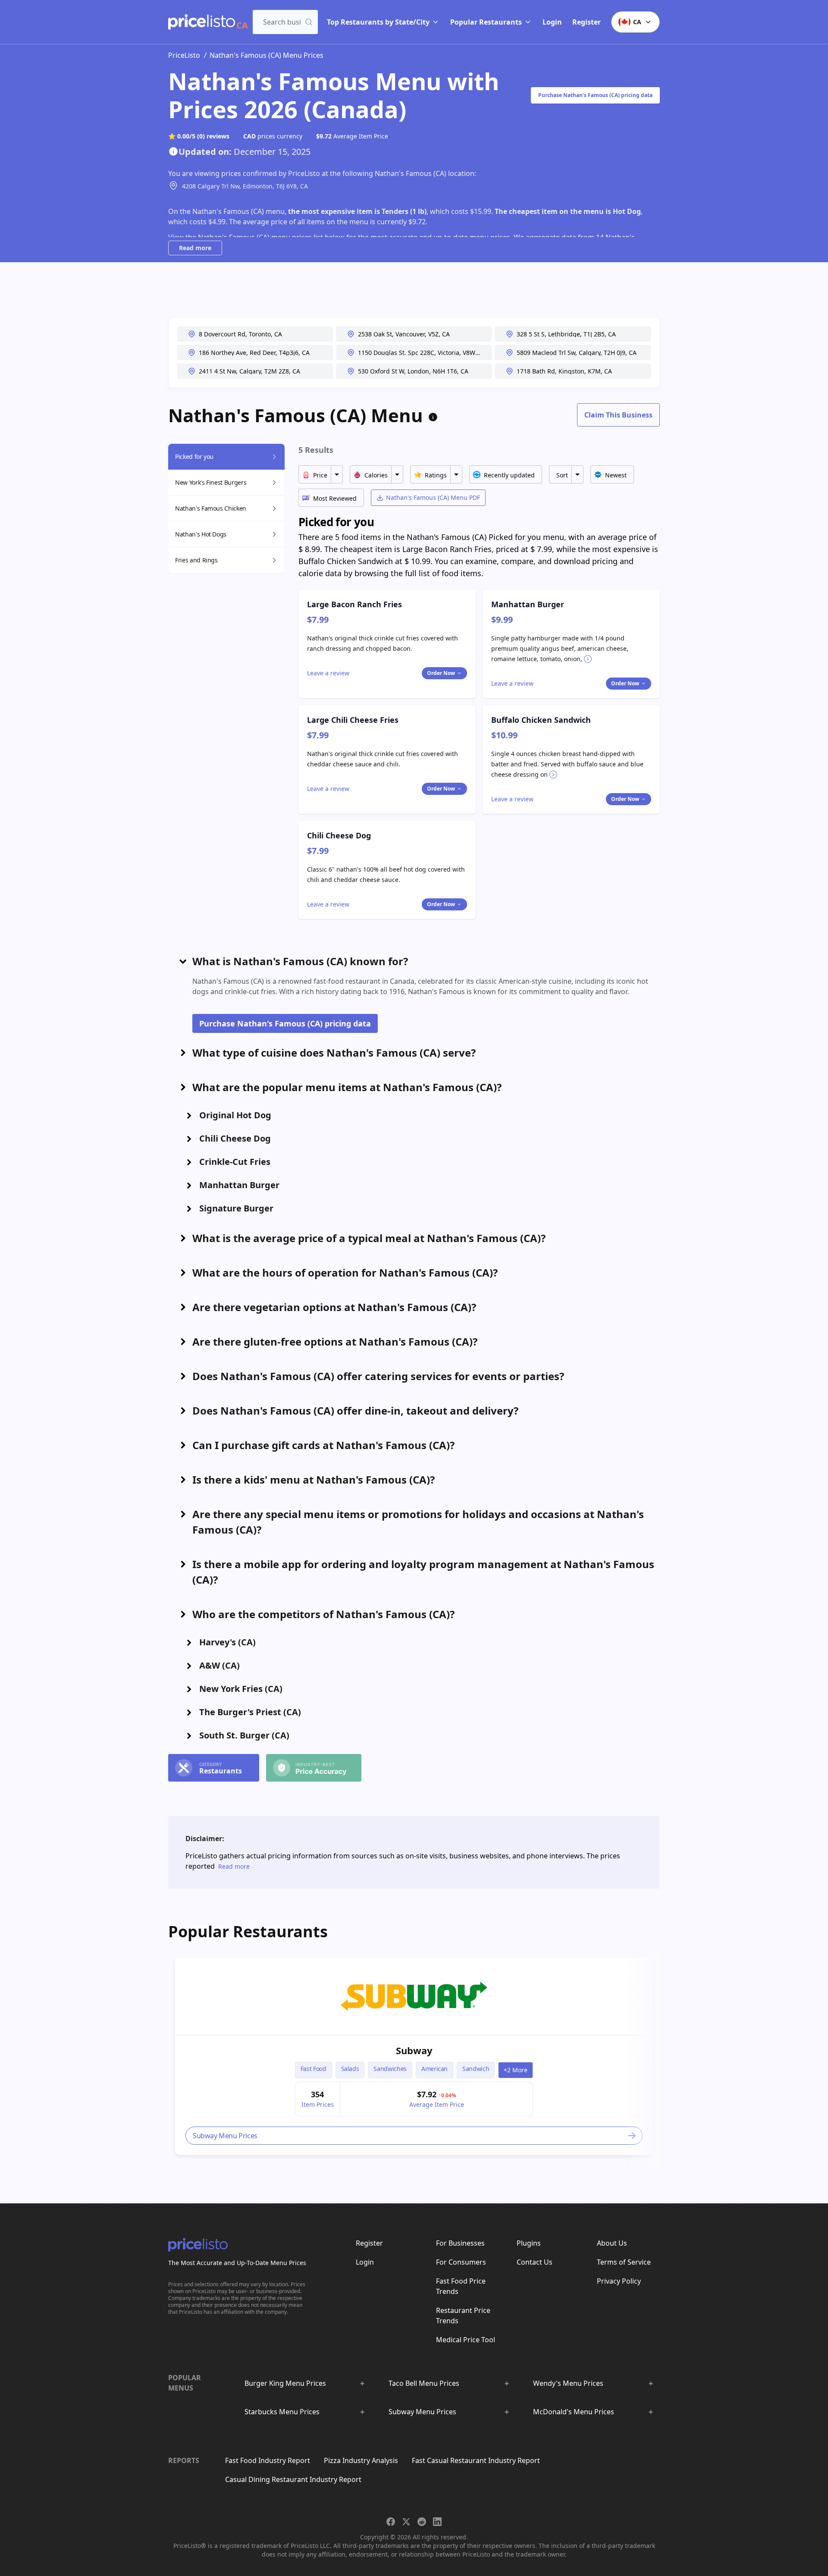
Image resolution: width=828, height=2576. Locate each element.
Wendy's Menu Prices (568, 2383)
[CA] (202, 22)
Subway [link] (414, 2050)
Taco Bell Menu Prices (424, 2383)
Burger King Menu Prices (285, 2383)
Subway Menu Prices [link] (225, 2136)
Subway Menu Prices (422, 2412)
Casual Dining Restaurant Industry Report (293, 2479)
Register (586, 22)
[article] (414, 2056)
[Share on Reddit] (422, 2522)
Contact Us (535, 2262)
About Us (612, 2243)
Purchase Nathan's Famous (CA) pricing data (595, 95)
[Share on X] (406, 2522)
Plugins (529, 2243)
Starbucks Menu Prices (282, 2412)
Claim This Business (618, 415)
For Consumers (461, 2262)
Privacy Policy (619, 2281)
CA (637, 22)
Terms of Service (624, 2262)
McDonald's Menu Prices (574, 2412)
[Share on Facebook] (391, 2522)
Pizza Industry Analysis (361, 2460)
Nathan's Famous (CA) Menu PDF (433, 497)
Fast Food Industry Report (268, 2460)
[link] (414, 1996)
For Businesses (460, 2243)
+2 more (516, 2070)
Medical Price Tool (466, 2340)
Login (552, 22)
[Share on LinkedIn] (437, 2522)
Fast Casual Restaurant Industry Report (476, 2460)
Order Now (441, 673)
